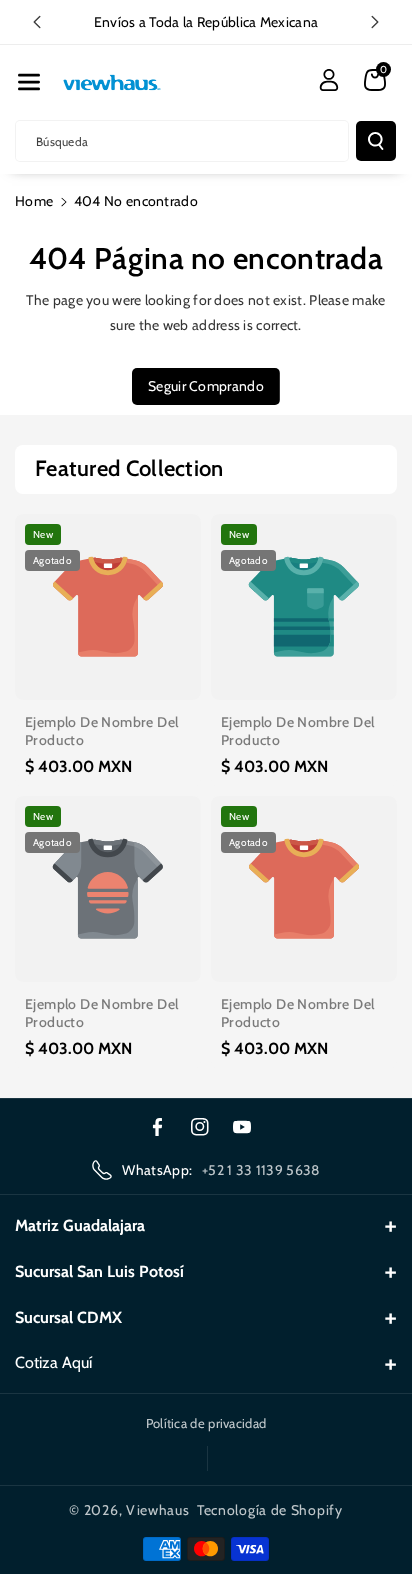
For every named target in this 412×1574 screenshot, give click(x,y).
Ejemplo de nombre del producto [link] (101, 731)
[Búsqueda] (376, 141)
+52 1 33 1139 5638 (260, 1170)
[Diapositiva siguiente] (375, 22)
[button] (29, 82)
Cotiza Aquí (53, 1362)
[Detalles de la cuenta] (329, 80)
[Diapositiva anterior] (37, 22)
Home (34, 201)
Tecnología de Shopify (270, 1510)
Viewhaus (158, 1510)
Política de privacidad (206, 1423)
